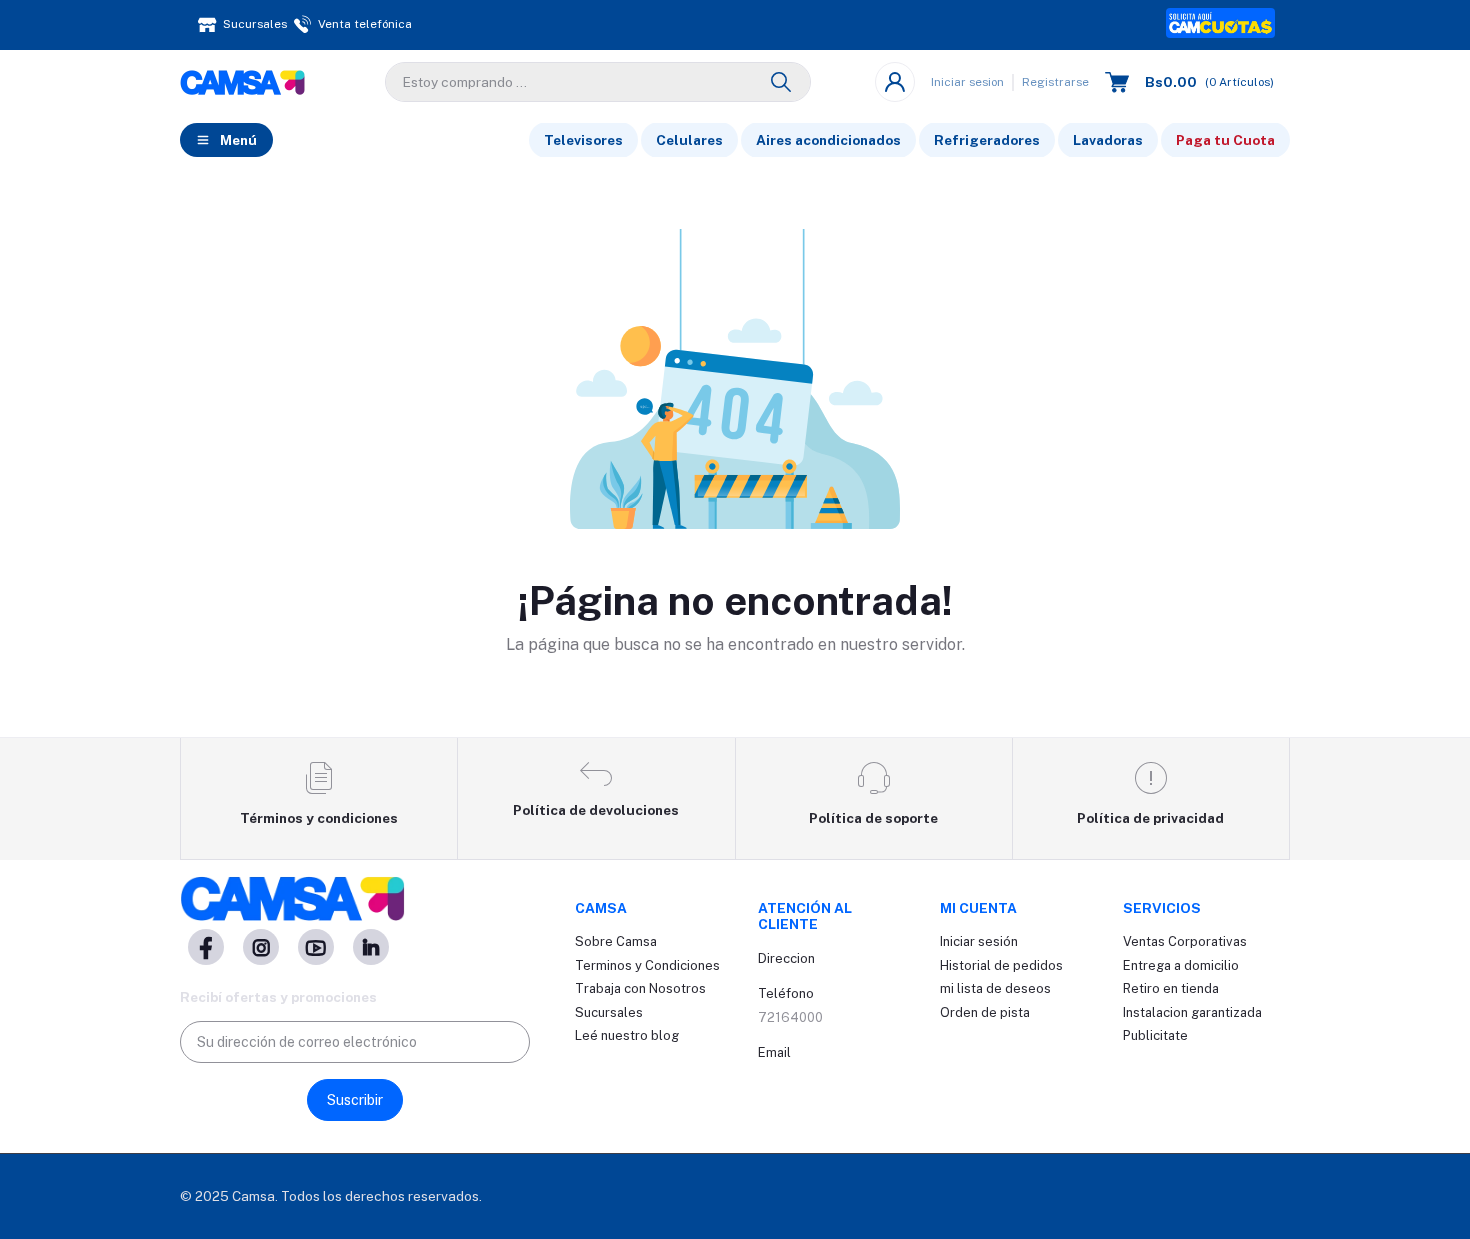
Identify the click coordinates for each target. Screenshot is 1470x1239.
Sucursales (609, 1012)
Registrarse (1055, 82)
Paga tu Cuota (1225, 140)
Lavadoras (1108, 140)
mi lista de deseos (995, 988)
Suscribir (355, 1100)
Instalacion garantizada (1192, 1012)
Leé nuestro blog (627, 1035)
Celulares (689, 140)
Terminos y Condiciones (647, 965)
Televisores (583, 140)
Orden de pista (985, 1012)
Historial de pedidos (1001, 965)
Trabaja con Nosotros (640, 988)
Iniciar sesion (967, 82)
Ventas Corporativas (1185, 941)
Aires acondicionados (828, 140)
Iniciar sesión (979, 941)
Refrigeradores (987, 140)
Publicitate (1155, 1035)
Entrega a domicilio (1181, 965)
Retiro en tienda (1171, 988)
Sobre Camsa (616, 941)
